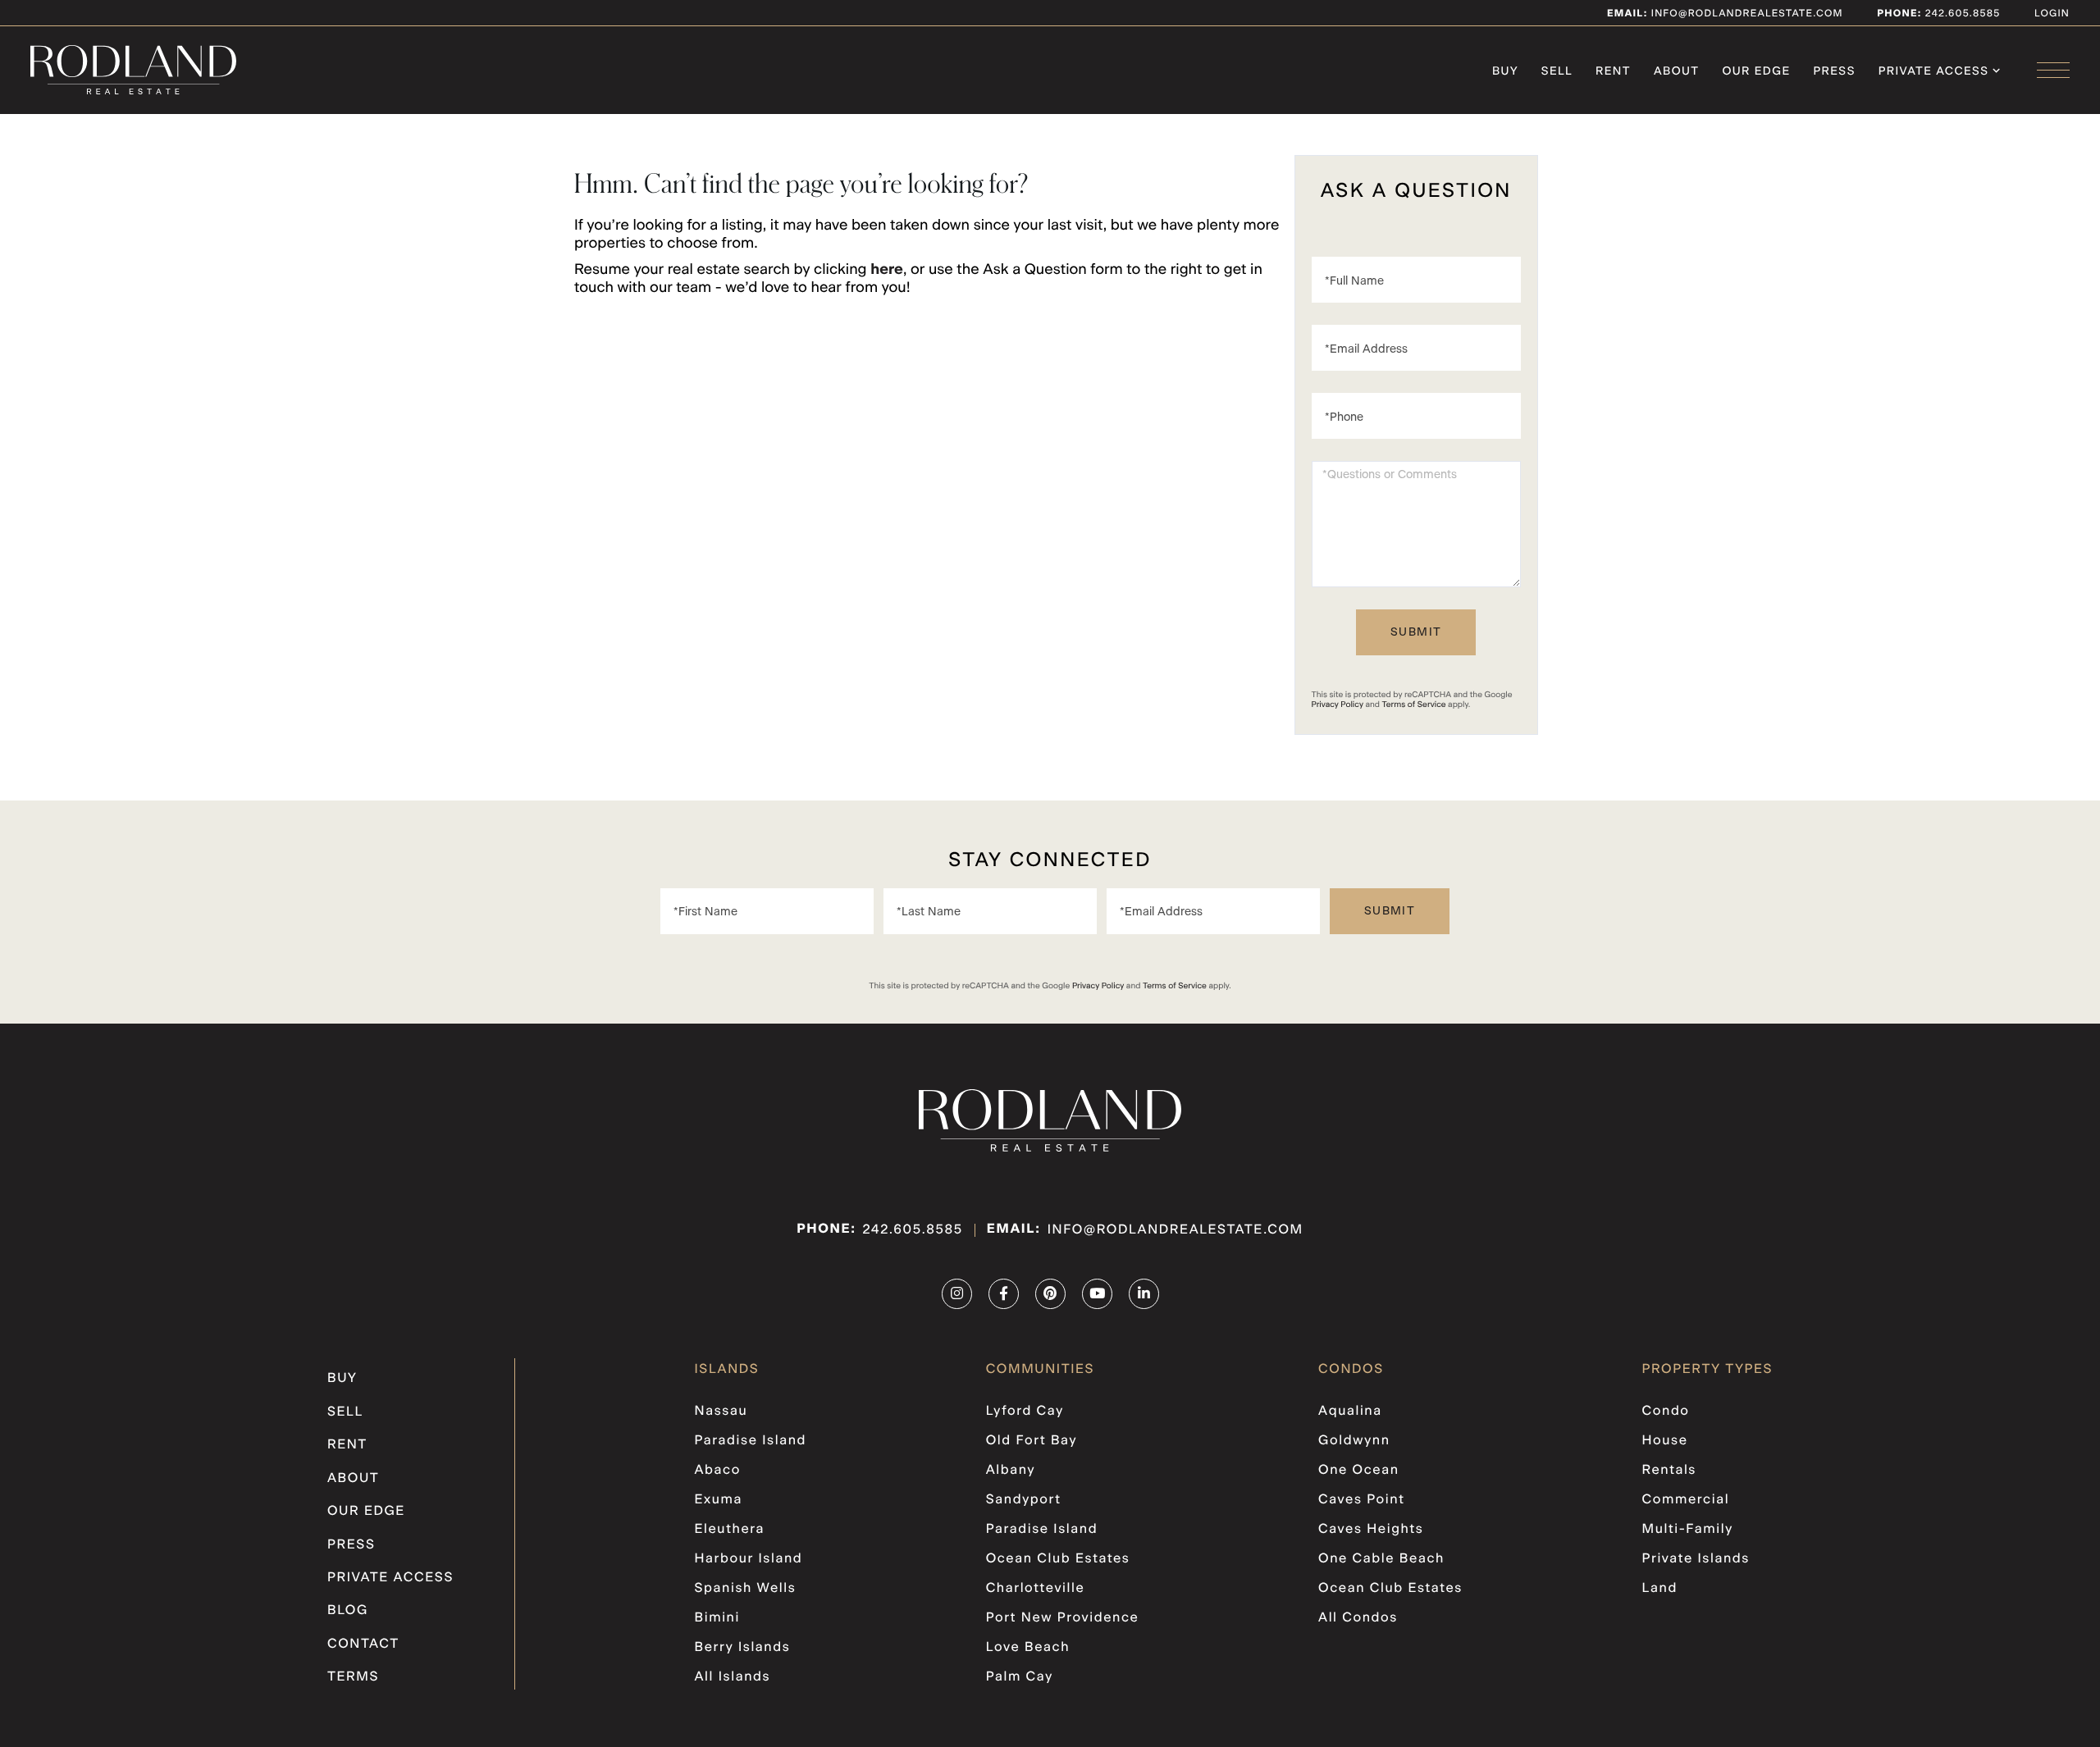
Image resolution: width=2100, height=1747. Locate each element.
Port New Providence (1063, 1618)
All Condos (1358, 1618)
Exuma (719, 1500)
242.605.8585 (1961, 14)
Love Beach (1028, 1648)
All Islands (733, 1677)
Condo (1666, 1412)
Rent (347, 1445)
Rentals (1670, 1471)
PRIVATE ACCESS (390, 1578)
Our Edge (366, 1512)
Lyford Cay (1025, 1412)
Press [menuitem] (1835, 71)
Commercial (1686, 1500)
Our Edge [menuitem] (1756, 71)
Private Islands (1696, 1559)
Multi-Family (1688, 1530)
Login (2052, 14)
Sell (345, 1412)
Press (352, 1545)
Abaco (718, 1471)
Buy (342, 1379)
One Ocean (1359, 1471)
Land (1660, 1589)
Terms (353, 1677)
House (1665, 1441)
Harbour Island (749, 1559)
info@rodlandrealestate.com (1725, 14)
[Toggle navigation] (2053, 70)
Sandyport (1024, 1500)
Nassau (721, 1412)
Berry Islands (743, 1648)
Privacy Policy (1338, 705)
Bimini (717, 1618)
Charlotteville (1036, 1589)
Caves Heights (1371, 1530)
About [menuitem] (1677, 71)
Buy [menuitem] (1505, 71)
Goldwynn (1354, 1441)
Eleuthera (730, 1530)
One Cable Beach (1381, 1559)
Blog (348, 1611)
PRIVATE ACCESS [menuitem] (1934, 71)
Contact (363, 1644)
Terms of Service (1414, 705)
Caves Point (1362, 1500)
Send (1416, 632)
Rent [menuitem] (1613, 71)
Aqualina (1350, 1412)
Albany (1011, 1471)
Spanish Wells (746, 1589)
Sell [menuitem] (1557, 71)
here (887, 270)
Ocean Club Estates (1058, 1559)
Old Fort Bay (1032, 1441)
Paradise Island (751, 1441)
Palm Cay (1020, 1677)
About (353, 1479)
